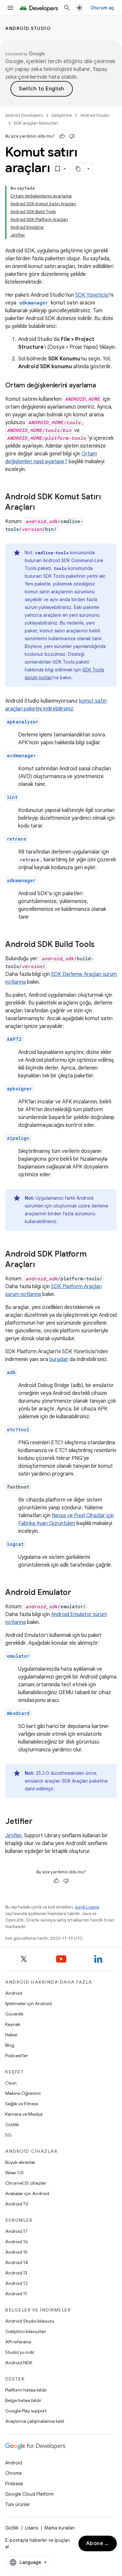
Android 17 (16, 2231)
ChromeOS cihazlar (26, 2183)
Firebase (14, 2484)
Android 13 (16, 2273)
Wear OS (14, 2173)
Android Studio (28, 28)
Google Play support (26, 2411)
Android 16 (17, 2242)
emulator (18, 1656)
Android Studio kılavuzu (30, 2321)
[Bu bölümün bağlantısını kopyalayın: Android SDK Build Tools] (101, 945)
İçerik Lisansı (87, 1907)
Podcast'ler (17, 2056)
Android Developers (24, 115)
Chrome (14, 2473)
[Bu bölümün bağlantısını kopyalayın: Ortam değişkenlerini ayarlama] (102, 386)
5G (8, 2135)
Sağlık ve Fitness (22, 2104)
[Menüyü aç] (10, 8)
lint (12, 797)
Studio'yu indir (20, 2352)
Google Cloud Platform (29, 2494)
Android (14, 1993)
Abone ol (98, 2543)
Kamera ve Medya (24, 2114)
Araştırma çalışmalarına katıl (35, 2421)
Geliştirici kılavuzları (26, 2331)
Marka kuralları (60, 2528)
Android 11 (16, 2294)
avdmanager (21, 755)
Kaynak (13, 2024)
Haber (11, 2035)
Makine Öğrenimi (23, 2093)
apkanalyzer (23, 722)
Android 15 (16, 2252)
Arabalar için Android (27, 2193)
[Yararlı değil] (72, 136)
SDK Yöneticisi (92, 295)
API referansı (18, 2342)
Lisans (32, 2528)
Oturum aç (102, 8)
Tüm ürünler (18, 2504)
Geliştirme (62, 115)
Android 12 (16, 2283)
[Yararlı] (62, 136)
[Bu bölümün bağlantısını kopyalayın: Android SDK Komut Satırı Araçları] (41, 508)
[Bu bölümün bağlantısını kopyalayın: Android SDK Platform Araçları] (41, 1265)
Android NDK (19, 2363)
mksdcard (18, 1713)
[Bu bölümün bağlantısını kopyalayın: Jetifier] (39, 1822)
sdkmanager (21, 880)
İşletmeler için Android (28, 2003)
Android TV (17, 2204)
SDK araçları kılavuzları (36, 123)
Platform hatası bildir (26, 2390)
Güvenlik (14, 2014)
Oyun (11, 2083)
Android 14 (17, 2262)
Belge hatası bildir (23, 2400)
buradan (59, 1359)
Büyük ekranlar (20, 2162)
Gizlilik (12, 2124)
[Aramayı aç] (67, 8)
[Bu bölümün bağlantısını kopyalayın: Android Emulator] (78, 1593)
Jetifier (13, 1836)
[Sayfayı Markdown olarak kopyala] (78, 169)
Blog (10, 2045)
